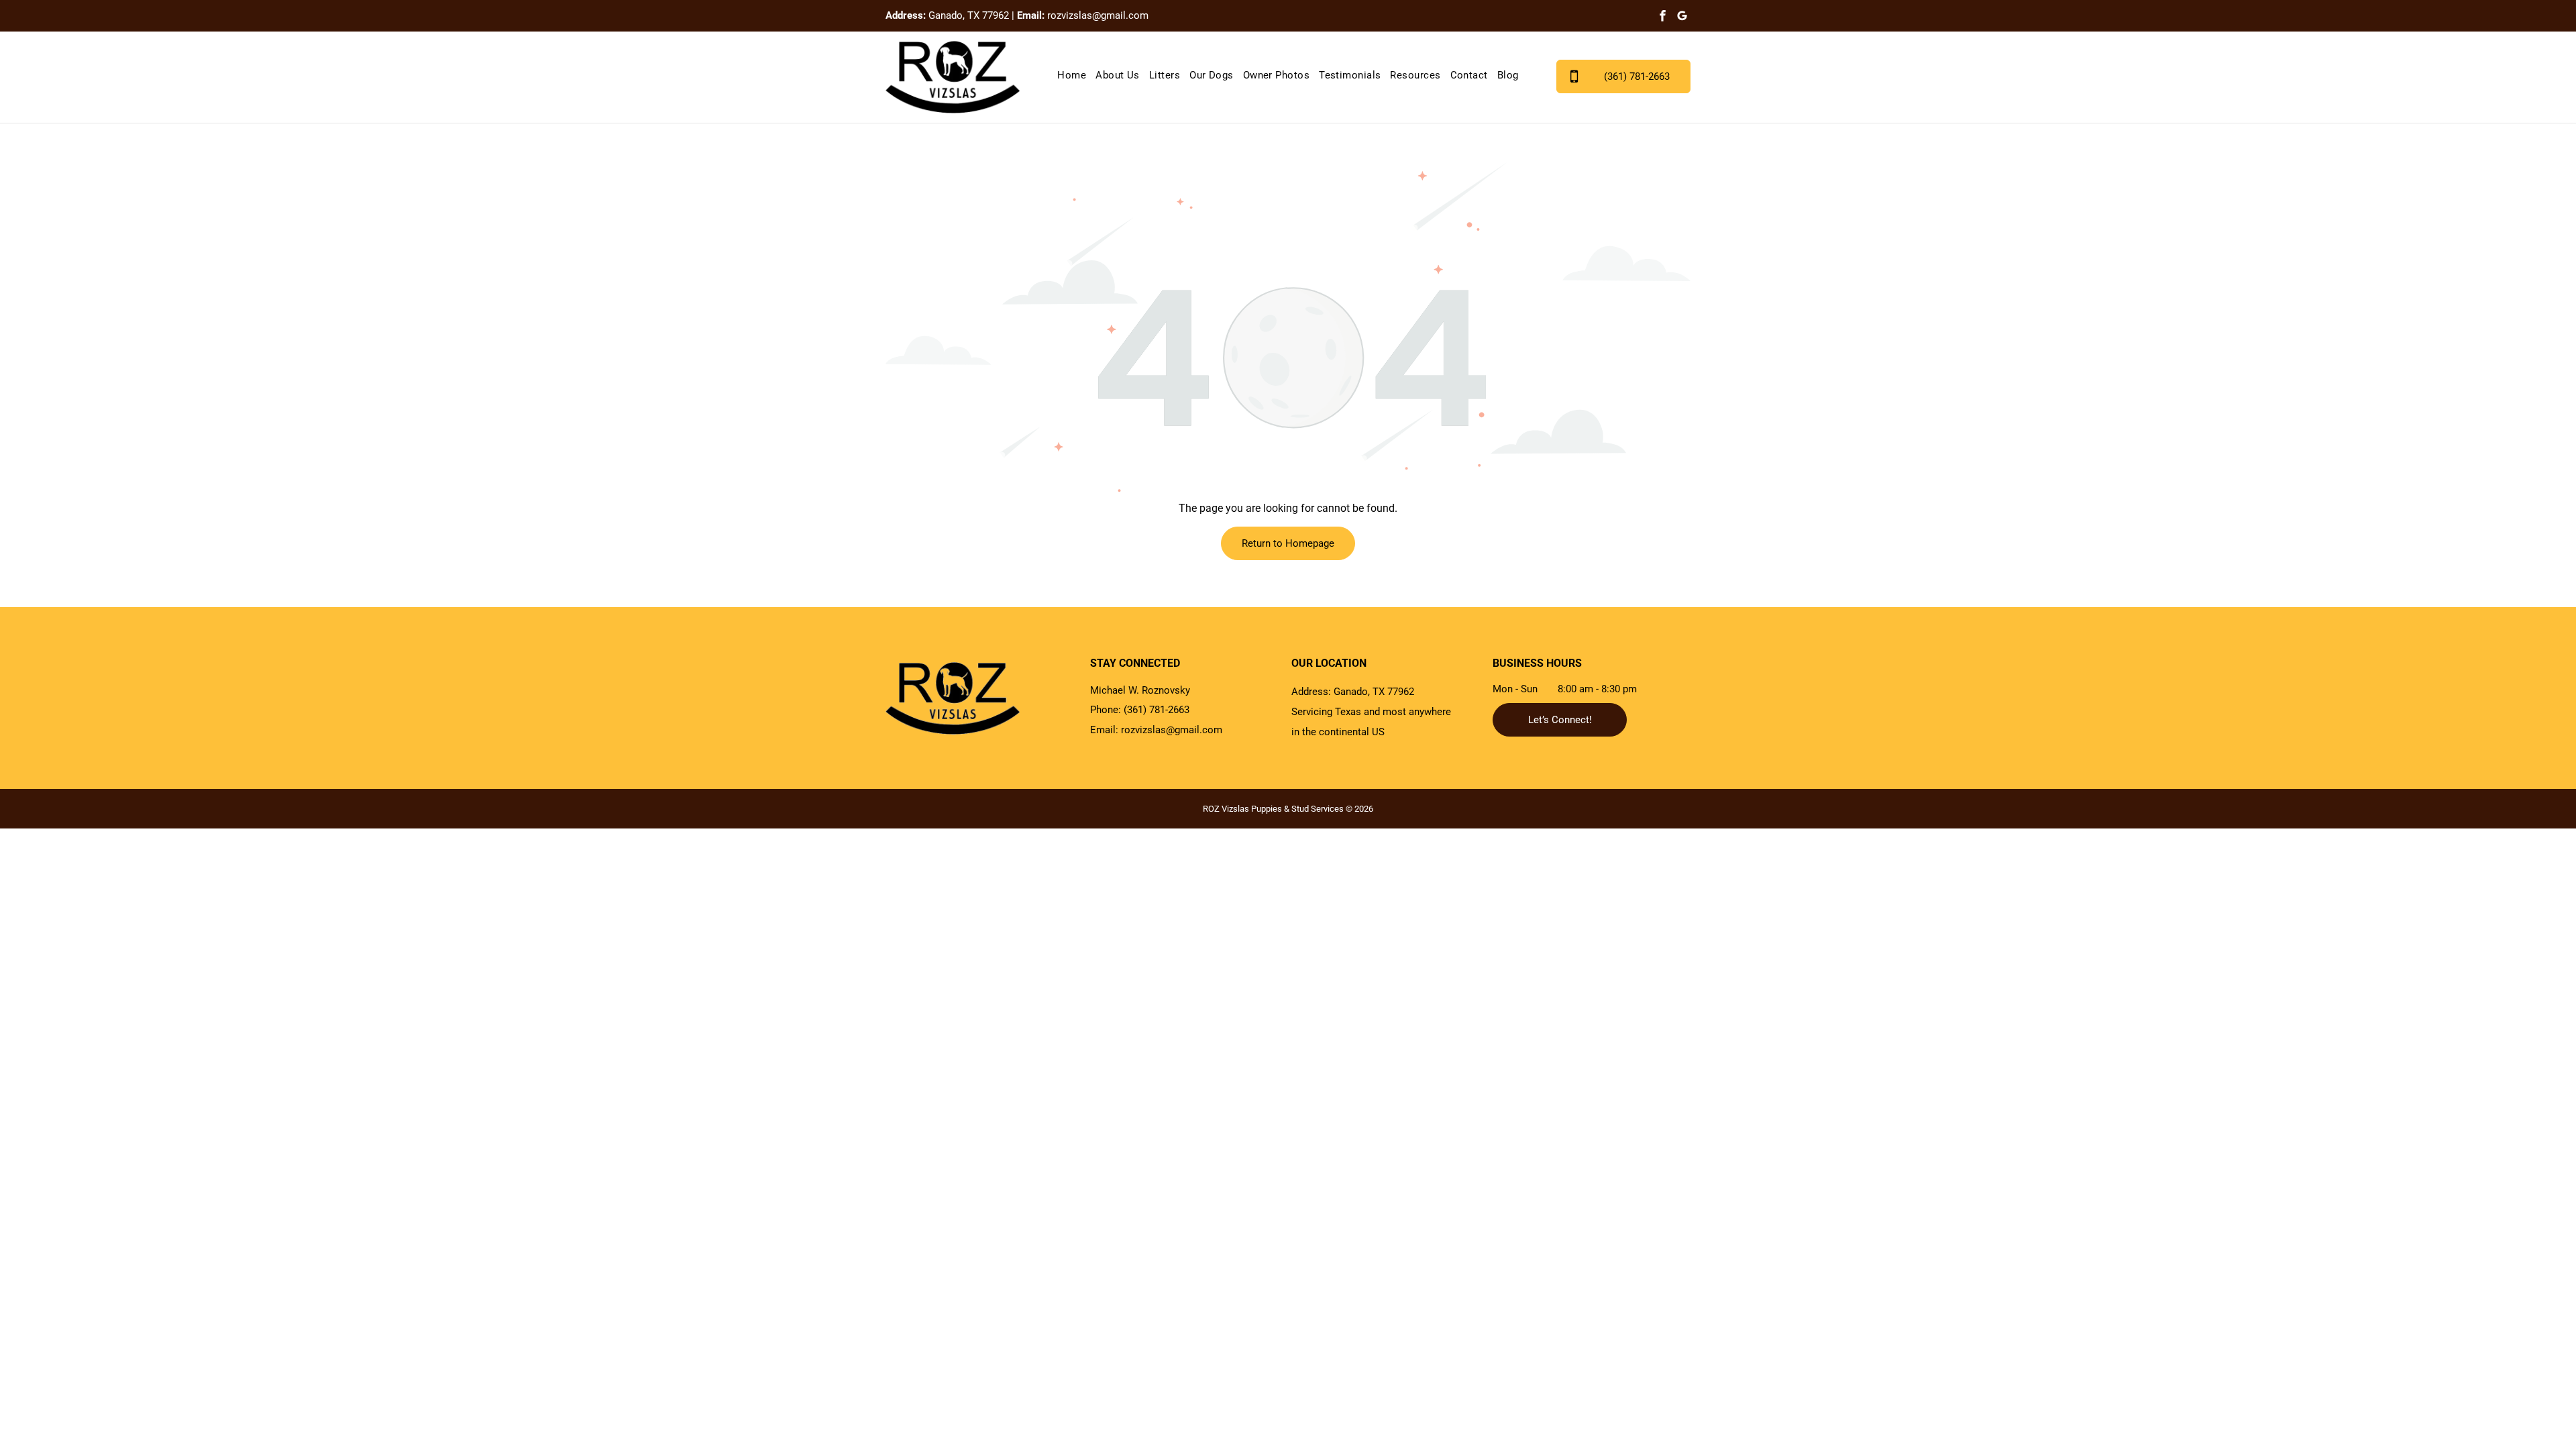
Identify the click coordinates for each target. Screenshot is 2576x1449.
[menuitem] (1072, 75)
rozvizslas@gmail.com (1098, 15)
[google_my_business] (1682, 17)
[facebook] (1663, 17)
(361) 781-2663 (1157, 710)
